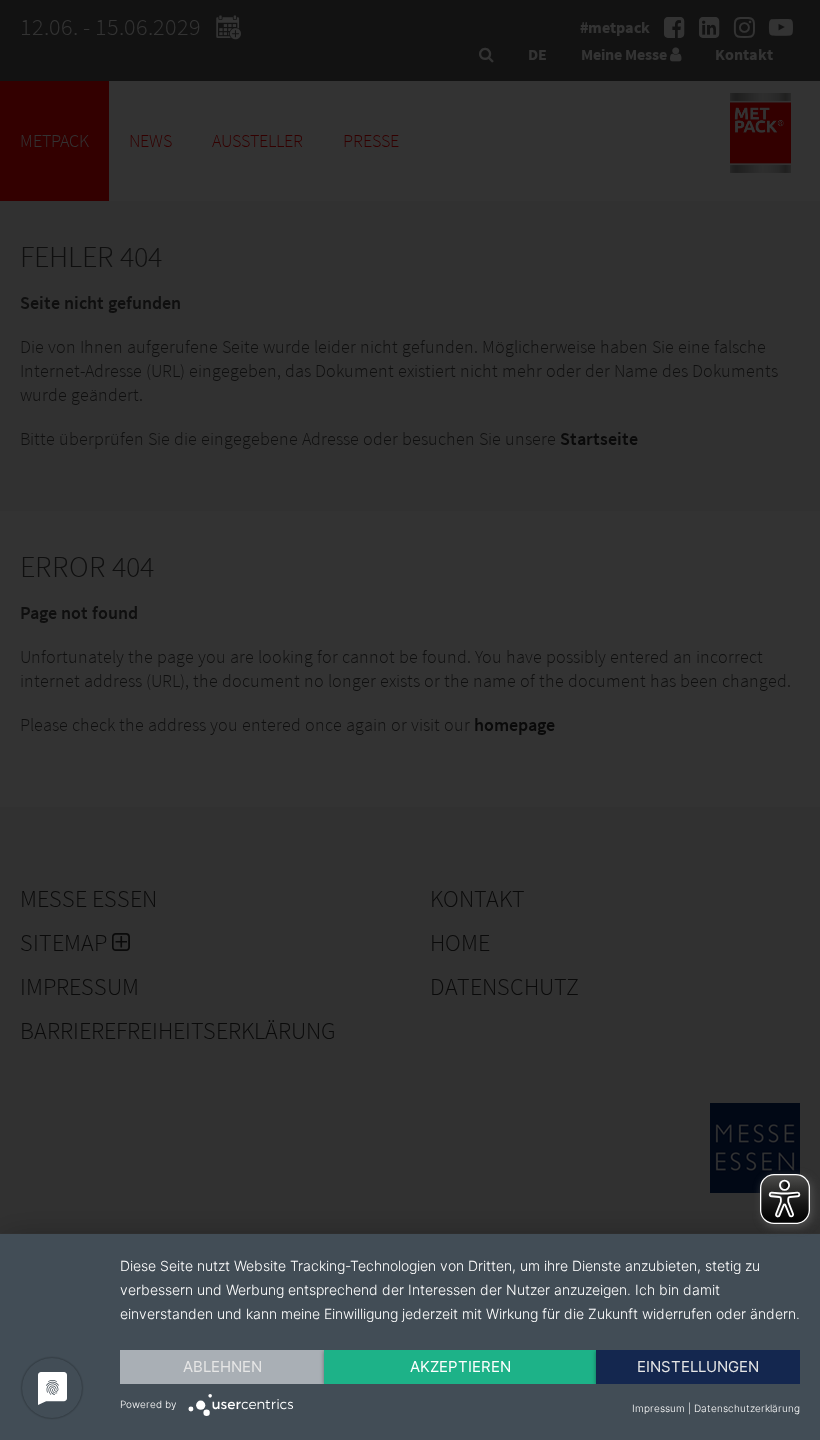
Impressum (658, 1408)
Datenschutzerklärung (747, 1408)
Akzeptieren (460, 1366)
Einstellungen (698, 1366)
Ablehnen (222, 1366)
